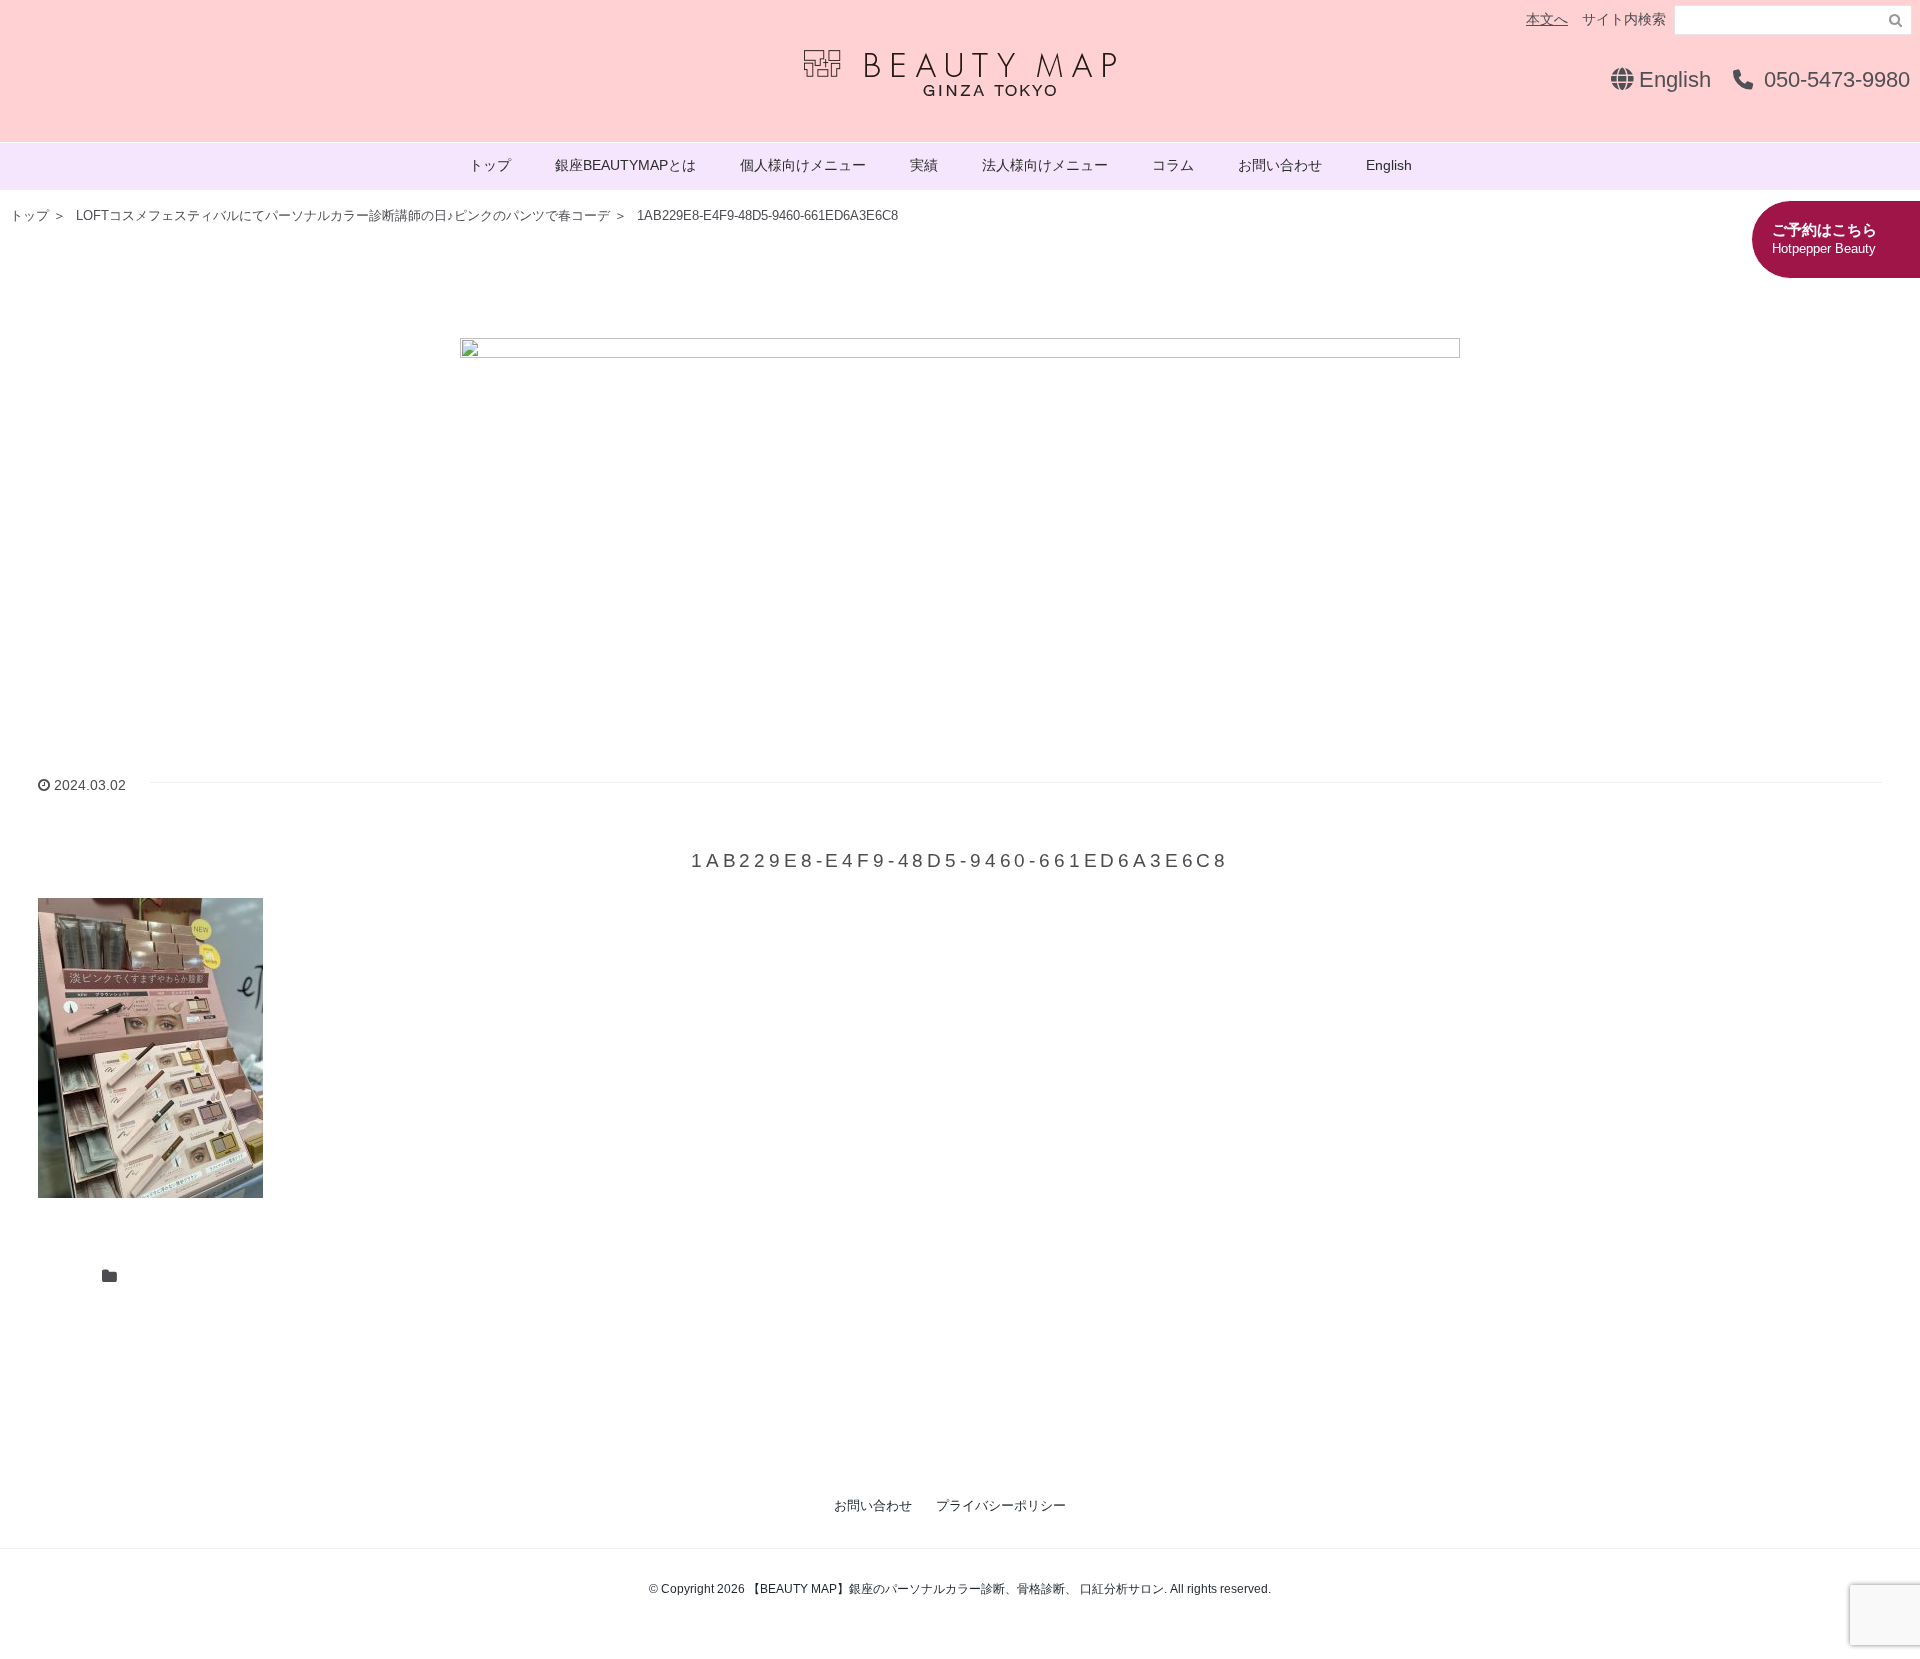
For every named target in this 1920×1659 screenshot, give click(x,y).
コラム (1173, 165)
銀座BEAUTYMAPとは (625, 165)
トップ (490, 165)
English (1672, 79)
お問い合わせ (1280, 165)
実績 (924, 165)
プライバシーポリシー (1001, 1505)
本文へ (1547, 19)
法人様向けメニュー (1045, 165)
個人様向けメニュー (803, 165)
